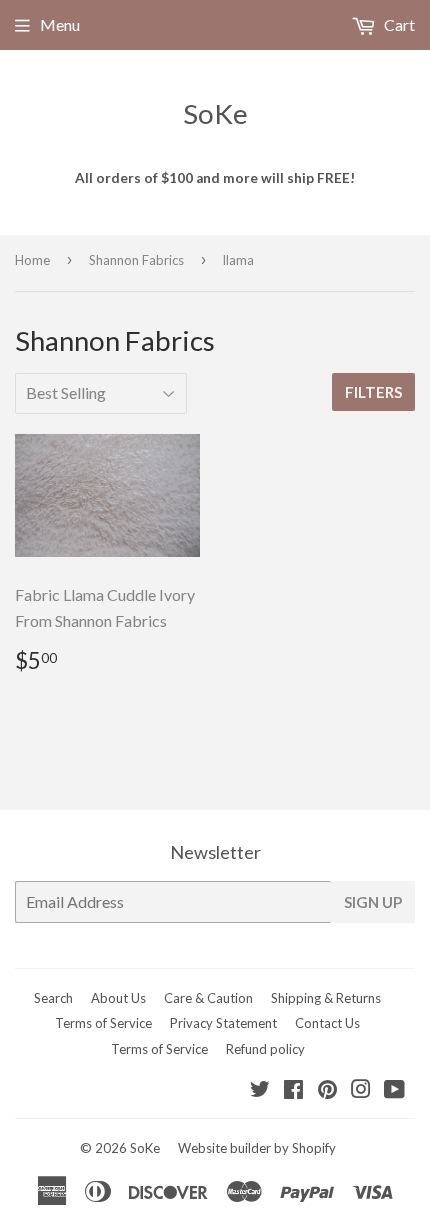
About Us (118, 998)
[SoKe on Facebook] (293, 1090)
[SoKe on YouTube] (394, 1090)
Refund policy (265, 1049)
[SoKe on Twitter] (260, 1090)
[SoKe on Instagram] (361, 1090)
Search (53, 998)
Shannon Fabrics (136, 260)
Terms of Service (103, 1023)
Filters (373, 392)
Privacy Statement (223, 1023)
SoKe (215, 113)
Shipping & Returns (326, 998)
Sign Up (373, 902)
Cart (398, 24)
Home (32, 260)
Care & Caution (208, 998)
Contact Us (327, 1023)
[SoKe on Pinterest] (327, 1090)
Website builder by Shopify (257, 1148)
